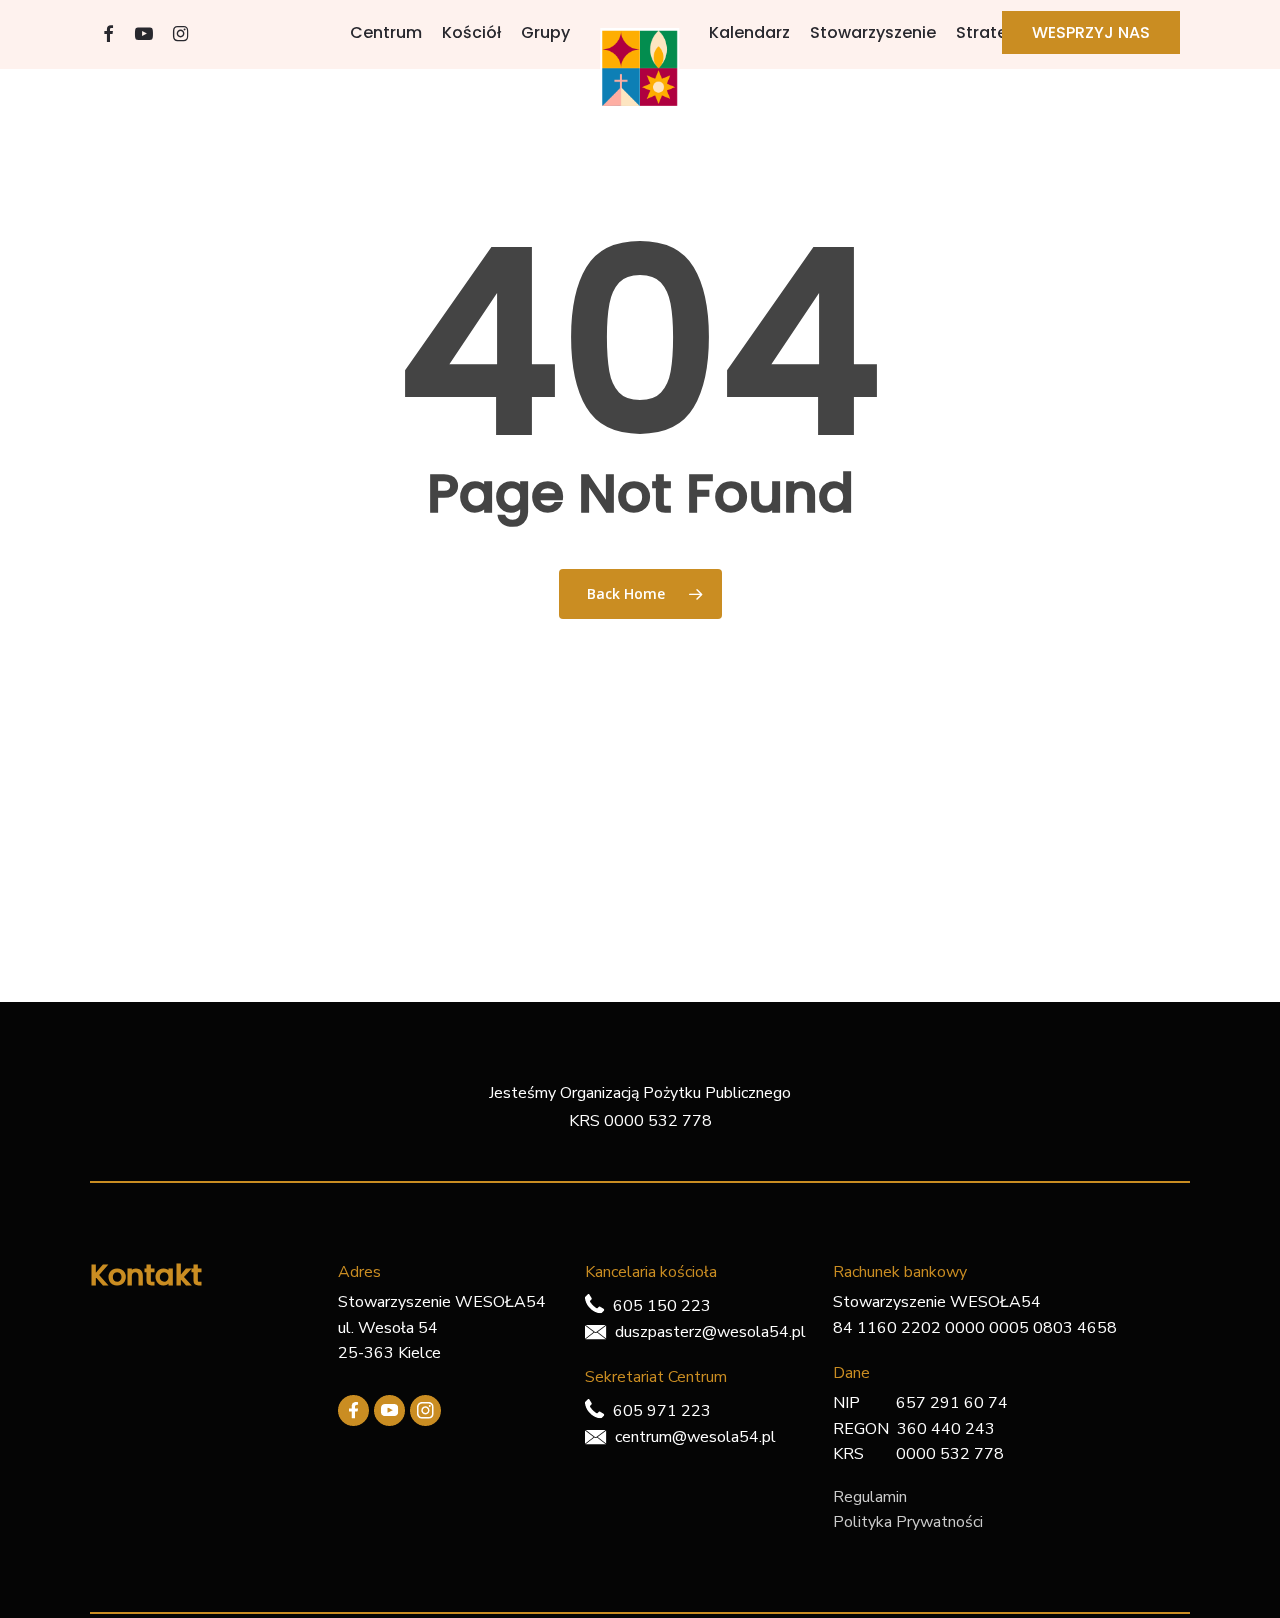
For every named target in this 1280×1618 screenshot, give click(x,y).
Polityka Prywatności (908, 1522)
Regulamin (870, 1497)
